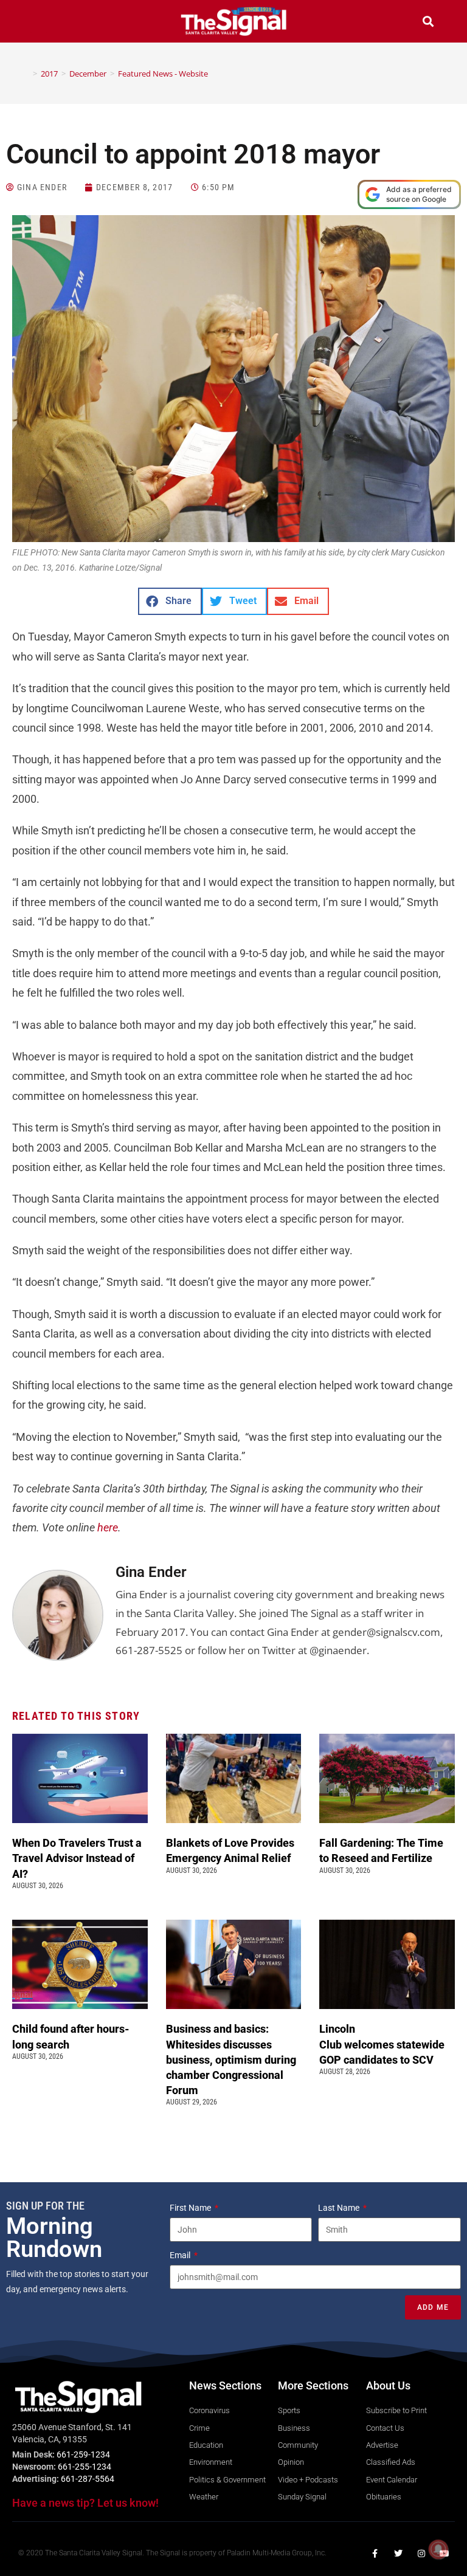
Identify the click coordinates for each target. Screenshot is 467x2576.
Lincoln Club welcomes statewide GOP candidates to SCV (382, 2044)
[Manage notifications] (438, 2549)
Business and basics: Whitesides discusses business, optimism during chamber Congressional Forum (231, 2059)
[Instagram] (421, 2554)
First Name (191, 2208)
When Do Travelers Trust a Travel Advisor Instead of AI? (77, 1858)
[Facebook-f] (375, 2554)
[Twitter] (398, 2554)
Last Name (340, 2208)
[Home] (26, 74)
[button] (39, 23)
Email (181, 2255)
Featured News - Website (163, 74)
